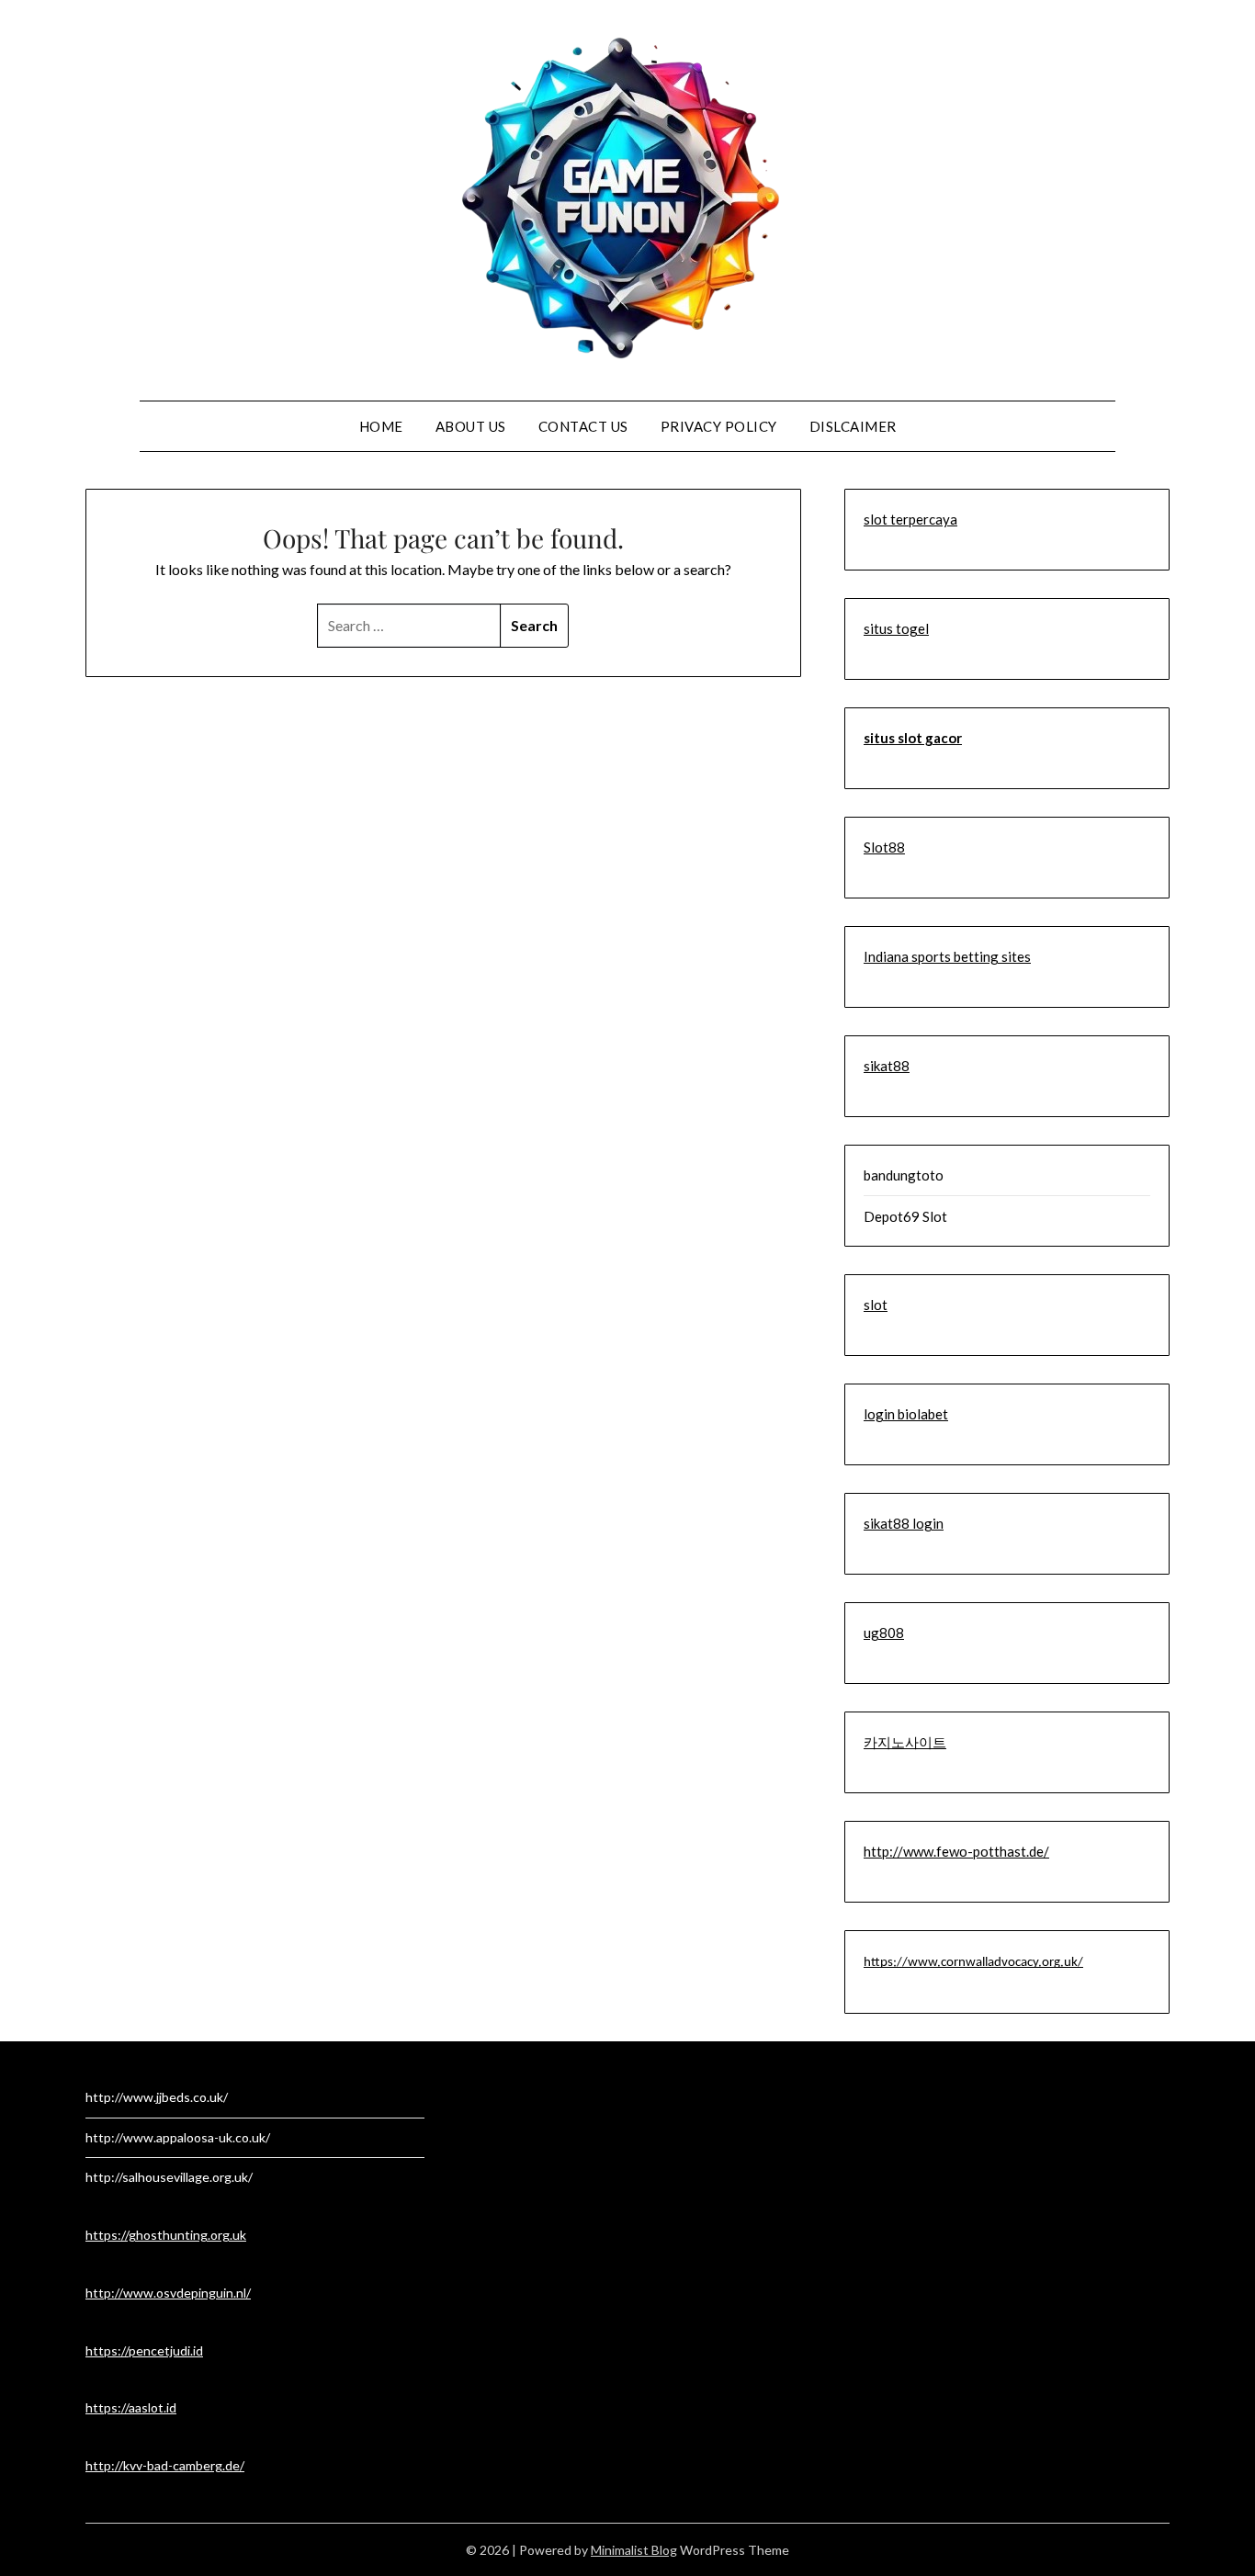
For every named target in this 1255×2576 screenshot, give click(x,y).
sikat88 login (904, 1523)
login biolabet (906, 1414)
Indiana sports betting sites (947, 956)
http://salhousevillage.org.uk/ (169, 2177)
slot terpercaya (910, 519)
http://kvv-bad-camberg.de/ (165, 2465)
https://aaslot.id (131, 2407)
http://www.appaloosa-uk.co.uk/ (178, 2137)
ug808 (884, 1633)
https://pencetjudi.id (144, 2350)
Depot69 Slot (905, 1216)
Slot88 (884, 847)
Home (381, 426)
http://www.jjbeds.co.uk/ (157, 2097)
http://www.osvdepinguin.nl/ (168, 2293)
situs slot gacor (913, 738)
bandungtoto (904, 1175)
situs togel (896, 628)
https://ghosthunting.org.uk (166, 2235)
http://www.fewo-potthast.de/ (956, 1851)
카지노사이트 (905, 1742)
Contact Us (583, 426)
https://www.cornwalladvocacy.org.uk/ (973, 1963)
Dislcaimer (853, 426)
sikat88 (887, 1066)
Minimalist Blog (634, 2550)
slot (876, 1305)
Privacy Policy (719, 426)
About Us (471, 426)
